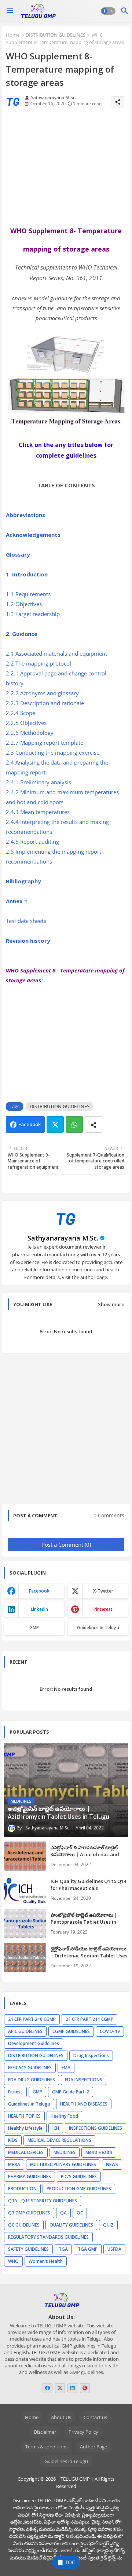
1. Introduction (27, 574)
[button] (108, 11)
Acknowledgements (34, 535)
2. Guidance (22, 634)
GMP (34, 1628)
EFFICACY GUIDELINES (30, 2068)
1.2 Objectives (25, 604)
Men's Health (99, 2152)
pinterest (103, 1609)
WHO (13, 2261)
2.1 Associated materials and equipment (57, 653)
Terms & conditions (46, 2447)
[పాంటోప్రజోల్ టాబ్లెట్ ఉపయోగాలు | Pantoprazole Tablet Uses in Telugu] (25, 1924)
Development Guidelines (34, 2043)
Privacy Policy (83, 2432)
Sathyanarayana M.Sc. (63, 1238)
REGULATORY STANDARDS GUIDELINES (48, 2237)
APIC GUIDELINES (25, 2031)
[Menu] (10, 11)
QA (63, 2213)
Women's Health (46, 2261)
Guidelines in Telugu (98, 1628)
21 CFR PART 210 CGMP (32, 2019)
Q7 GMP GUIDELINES (29, 2213)
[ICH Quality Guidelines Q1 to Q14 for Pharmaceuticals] (25, 1890)
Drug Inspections (91, 2055)
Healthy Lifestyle (25, 2128)
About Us (61, 2417)
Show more (111, 1304)
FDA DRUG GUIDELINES (32, 2080)
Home (13, 35)
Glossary (19, 554)
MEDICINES (65, 2152)
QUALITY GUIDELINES (71, 2225)
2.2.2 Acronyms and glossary (43, 693)
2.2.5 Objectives (27, 723)
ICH (56, 2128)
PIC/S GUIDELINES (79, 2176)
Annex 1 (17, 901)
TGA (63, 2249)
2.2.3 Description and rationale (46, 703)
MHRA (14, 2164)
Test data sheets (27, 921)
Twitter (55, 1124)
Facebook (30, 1124)
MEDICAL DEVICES (26, 2152)
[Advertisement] (66, 170)
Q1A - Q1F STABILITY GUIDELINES (43, 2201)
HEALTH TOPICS (24, 2116)
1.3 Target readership (34, 614)
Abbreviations (26, 515)
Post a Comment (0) (66, 1544)
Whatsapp (74, 1124)
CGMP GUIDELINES (71, 2031)
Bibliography (23, 881)
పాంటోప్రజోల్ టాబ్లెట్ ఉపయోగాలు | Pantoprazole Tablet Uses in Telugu (84, 1921)
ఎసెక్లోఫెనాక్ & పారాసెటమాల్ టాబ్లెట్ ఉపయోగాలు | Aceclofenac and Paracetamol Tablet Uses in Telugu (85, 1857)
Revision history (29, 941)
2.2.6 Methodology (30, 733)
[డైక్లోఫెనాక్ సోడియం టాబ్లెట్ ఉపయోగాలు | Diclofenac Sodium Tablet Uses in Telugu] (25, 1957)
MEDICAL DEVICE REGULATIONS (59, 2140)
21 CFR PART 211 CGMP (89, 2019)
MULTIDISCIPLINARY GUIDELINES (63, 2164)
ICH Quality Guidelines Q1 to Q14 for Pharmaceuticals (88, 1884)
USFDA (114, 2249)
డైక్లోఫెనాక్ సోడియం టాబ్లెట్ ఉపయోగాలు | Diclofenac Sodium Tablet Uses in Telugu (89, 1955)
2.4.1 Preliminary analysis (39, 782)
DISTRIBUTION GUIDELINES (56, 35)
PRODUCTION (22, 2189)
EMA (66, 2068)
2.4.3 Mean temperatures (38, 812)
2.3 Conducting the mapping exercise (53, 752)
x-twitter (103, 1591)
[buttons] (47, 2388)
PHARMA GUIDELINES (30, 2176)
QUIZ (108, 2225)
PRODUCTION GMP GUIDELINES (79, 2189)
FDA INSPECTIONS (84, 2080)
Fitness (15, 2092)
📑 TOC (66, 2562)
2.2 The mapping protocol (39, 663)
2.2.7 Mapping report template (45, 743)
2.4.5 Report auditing (33, 842)
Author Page (93, 2447)
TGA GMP (88, 2249)
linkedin (39, 1609)
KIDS (13, 2140)
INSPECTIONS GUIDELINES (96, 2128)
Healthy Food (64, 2116)
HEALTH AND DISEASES (84, 2104)
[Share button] (93, 1124)
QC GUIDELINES (24, 2225)
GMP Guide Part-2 (71, 2092)
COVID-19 (110, 2031)
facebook (39, 1591)
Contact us (95, 2417)
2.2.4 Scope (21, 713)
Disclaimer (45, 2432)
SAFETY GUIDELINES (28, 2249)
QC (80, 2213)
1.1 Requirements (28, 594)
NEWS (112, 2164)
